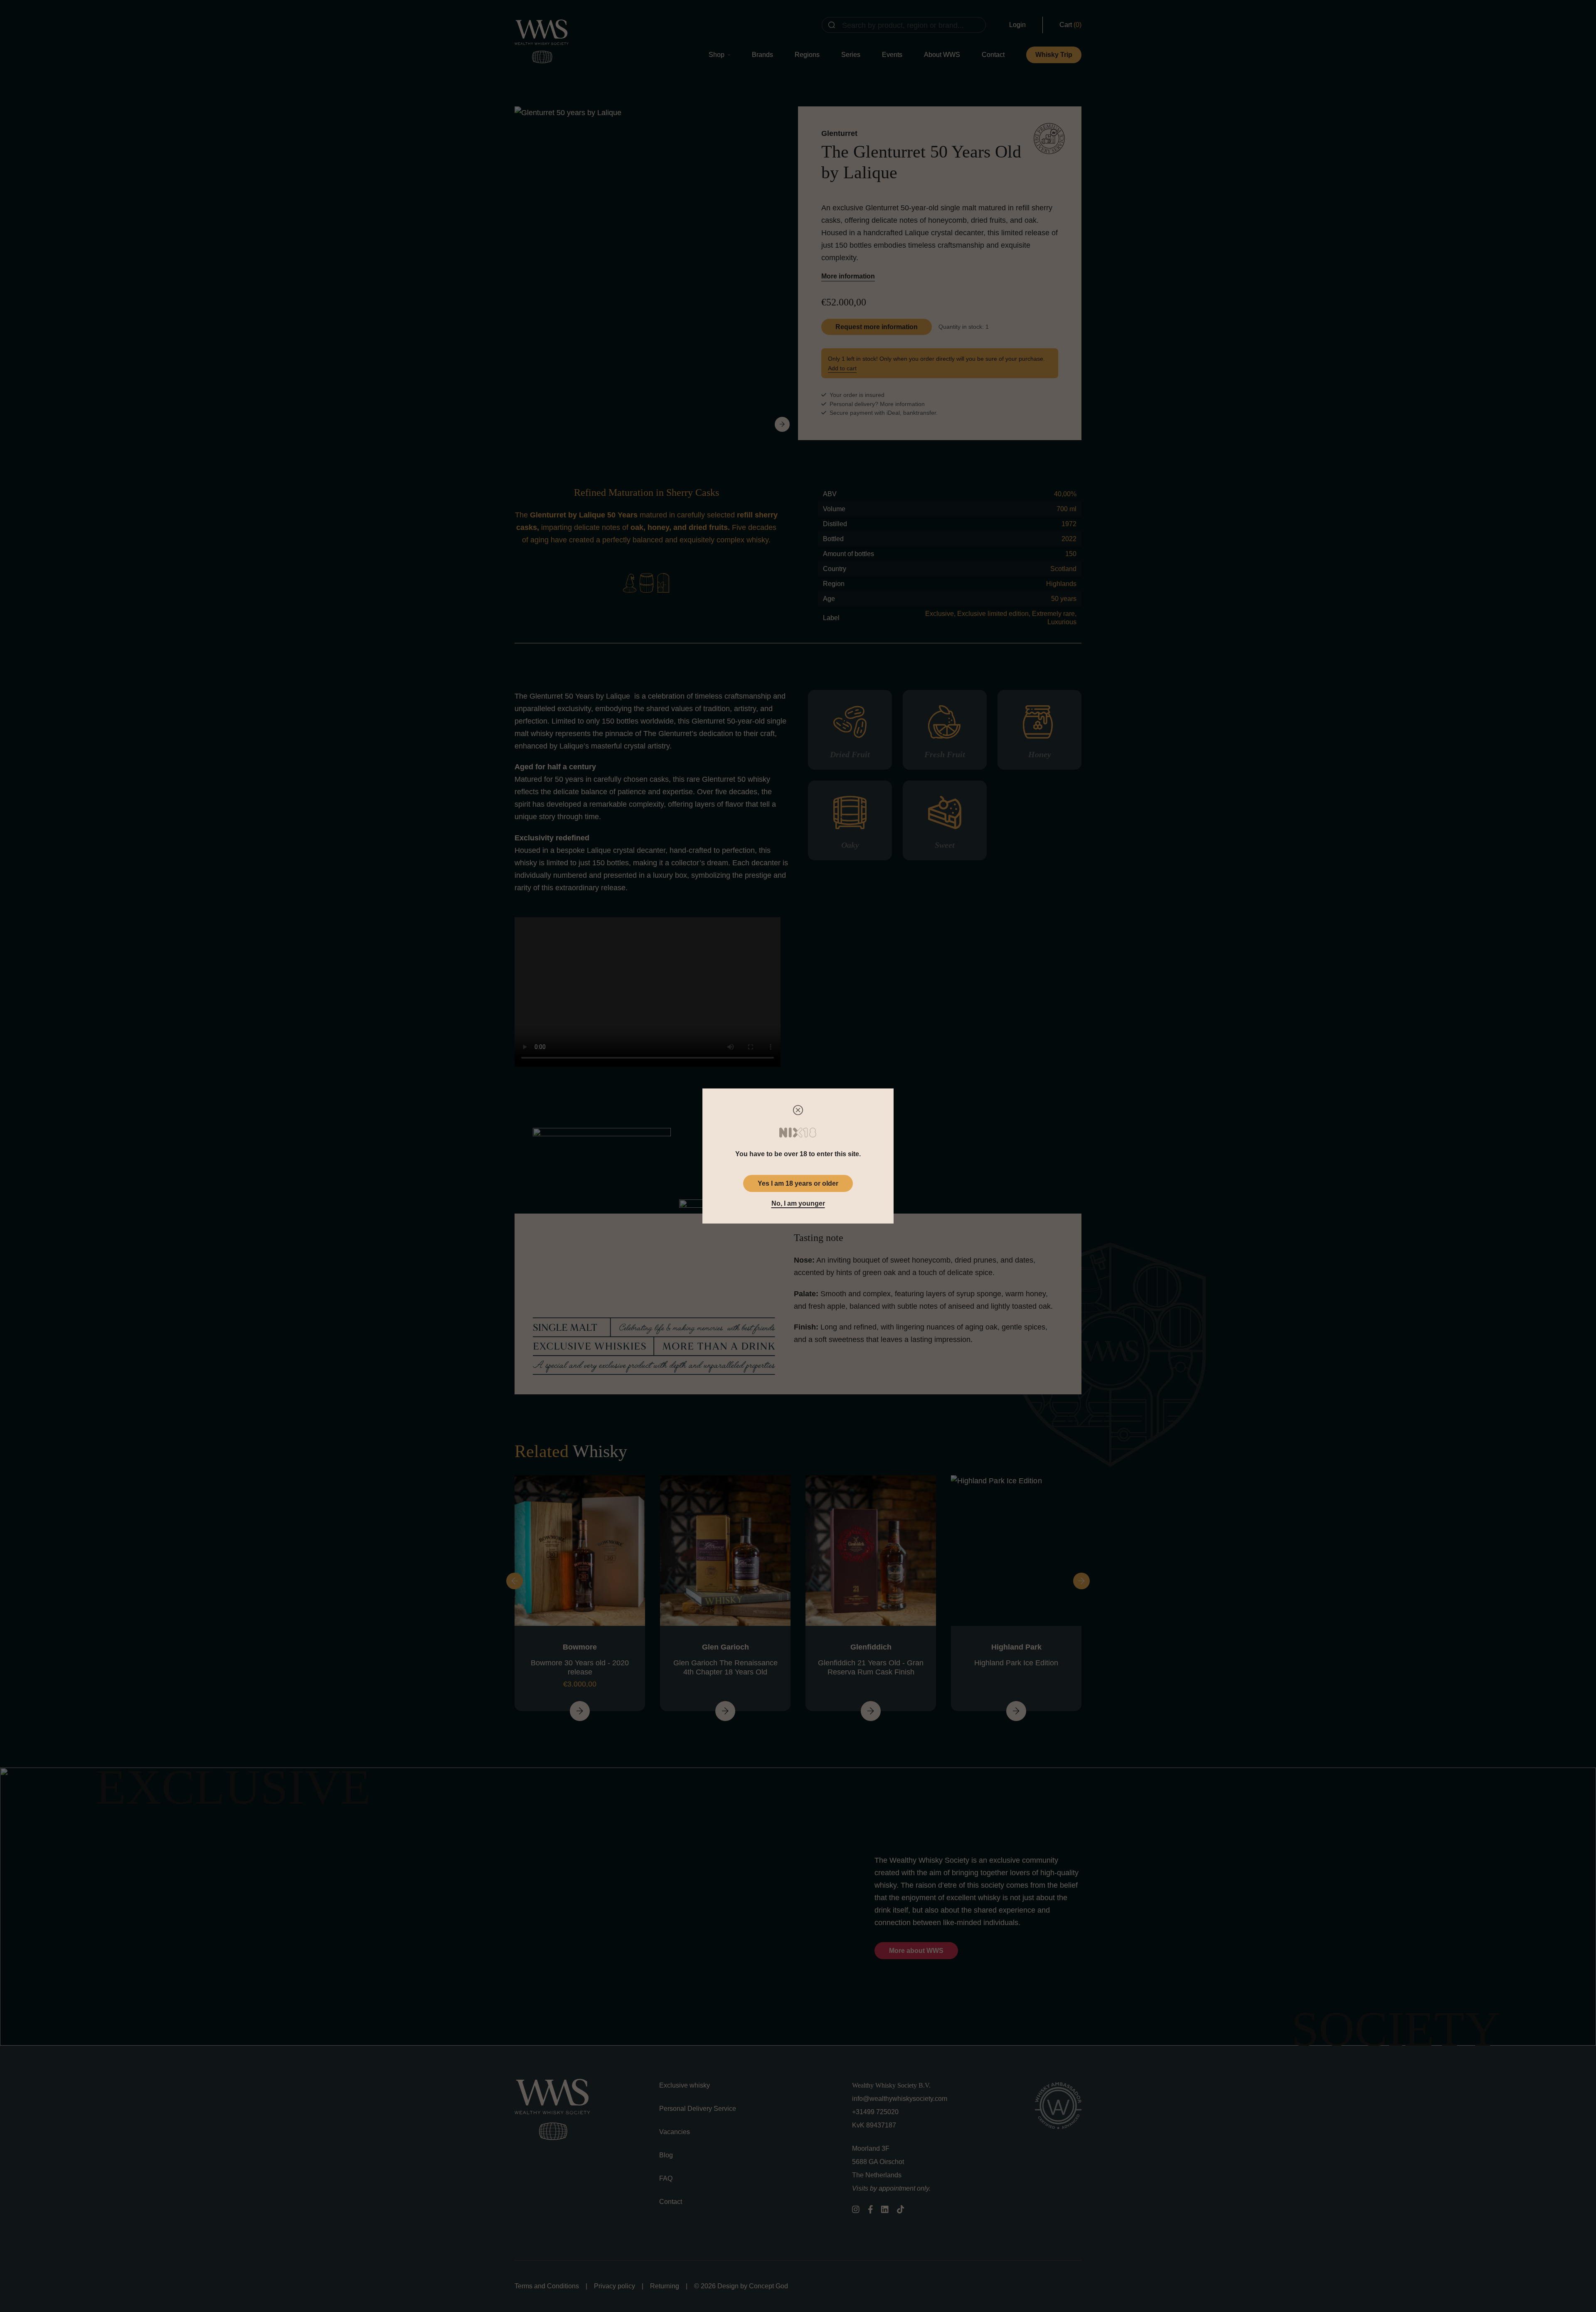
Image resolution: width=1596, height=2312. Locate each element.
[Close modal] (798, 1110)
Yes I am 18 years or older (798, 1183)
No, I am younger (798, 1204)
